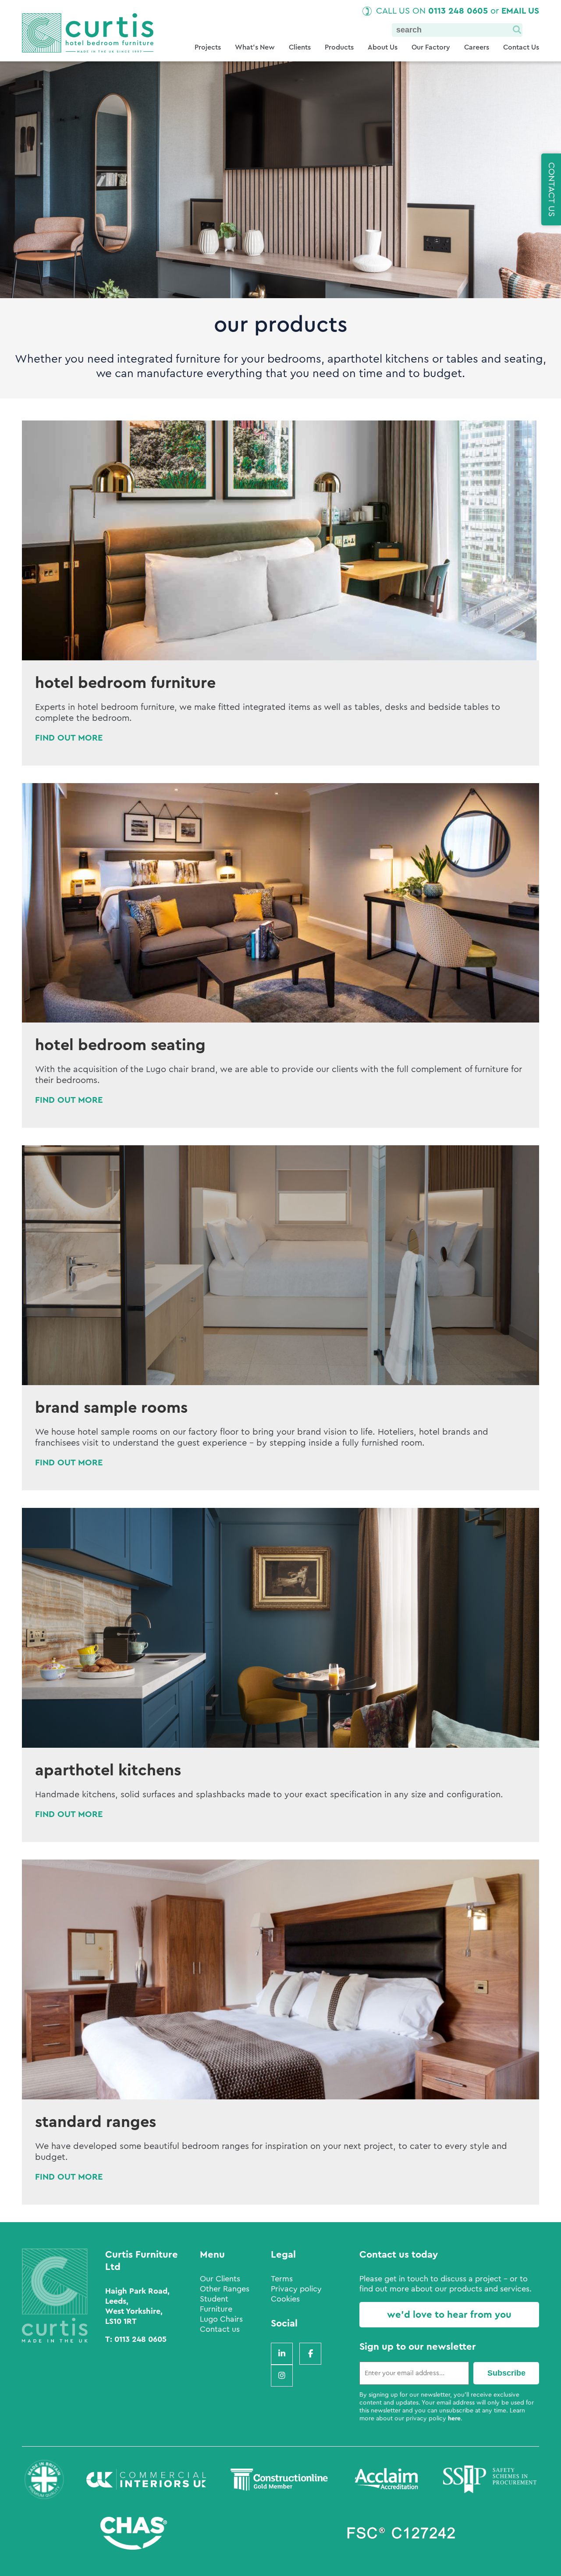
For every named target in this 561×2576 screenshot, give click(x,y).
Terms (282, 2279)
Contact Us (521, 47)
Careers (477, 47)
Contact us (220, 2329)
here (454, 2419)
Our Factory (431, 47)
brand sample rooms (111, 1408)
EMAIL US (520, 11)
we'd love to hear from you (449, 2315)
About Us (383, 47)
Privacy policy (296, 2289)
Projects (208, 47)
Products (339, 47)
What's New (255, 47)
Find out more (69, 738)
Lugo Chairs (221, 2319)
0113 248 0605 (458, 11)
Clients (300, 47)
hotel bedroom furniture (125, 683)
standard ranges (96, 2122)
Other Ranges (225, 2289)
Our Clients (220, 2279)
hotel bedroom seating (120, 1045)
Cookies (285, 2299)
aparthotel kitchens (108, 1771)
